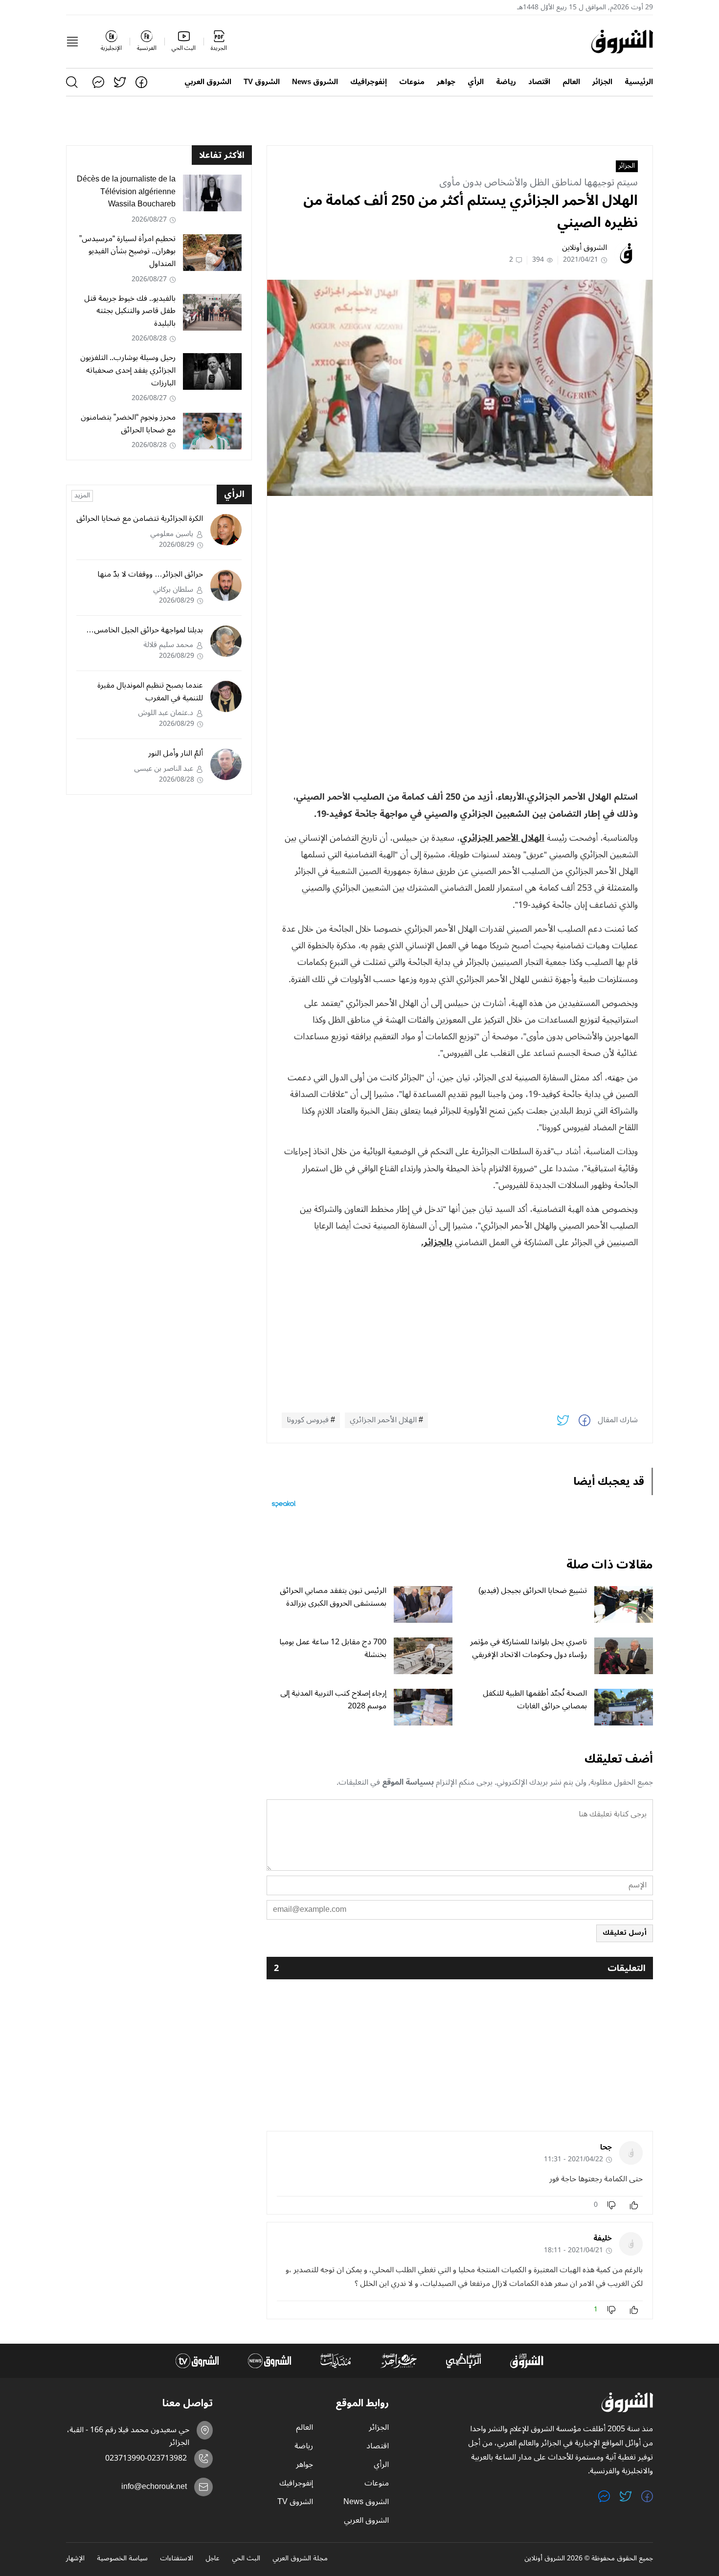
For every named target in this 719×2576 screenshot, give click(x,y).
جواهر (446, 82)
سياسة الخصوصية (122, 2559)
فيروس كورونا (308, 1420)
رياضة (506, 82)
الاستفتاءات (177, 2559)
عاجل (213, 2559)
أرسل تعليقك (625, 1933)
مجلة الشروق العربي (300, 2559)
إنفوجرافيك (369, 82)
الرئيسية (639, 82)
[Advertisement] (460, 572)
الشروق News (315, 82)
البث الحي (246, 2559)
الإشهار (75, 2559)
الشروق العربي (208, 82)
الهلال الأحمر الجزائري (502, 838)
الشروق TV (262, 82)
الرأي (476, 82)
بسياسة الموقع (408, 1782)
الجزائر (602, 82)
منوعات (412, 82)
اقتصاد (539, 82)
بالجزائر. (437, 1242)
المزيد (82, 496)
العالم (571, 82)
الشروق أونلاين (584, 247)
